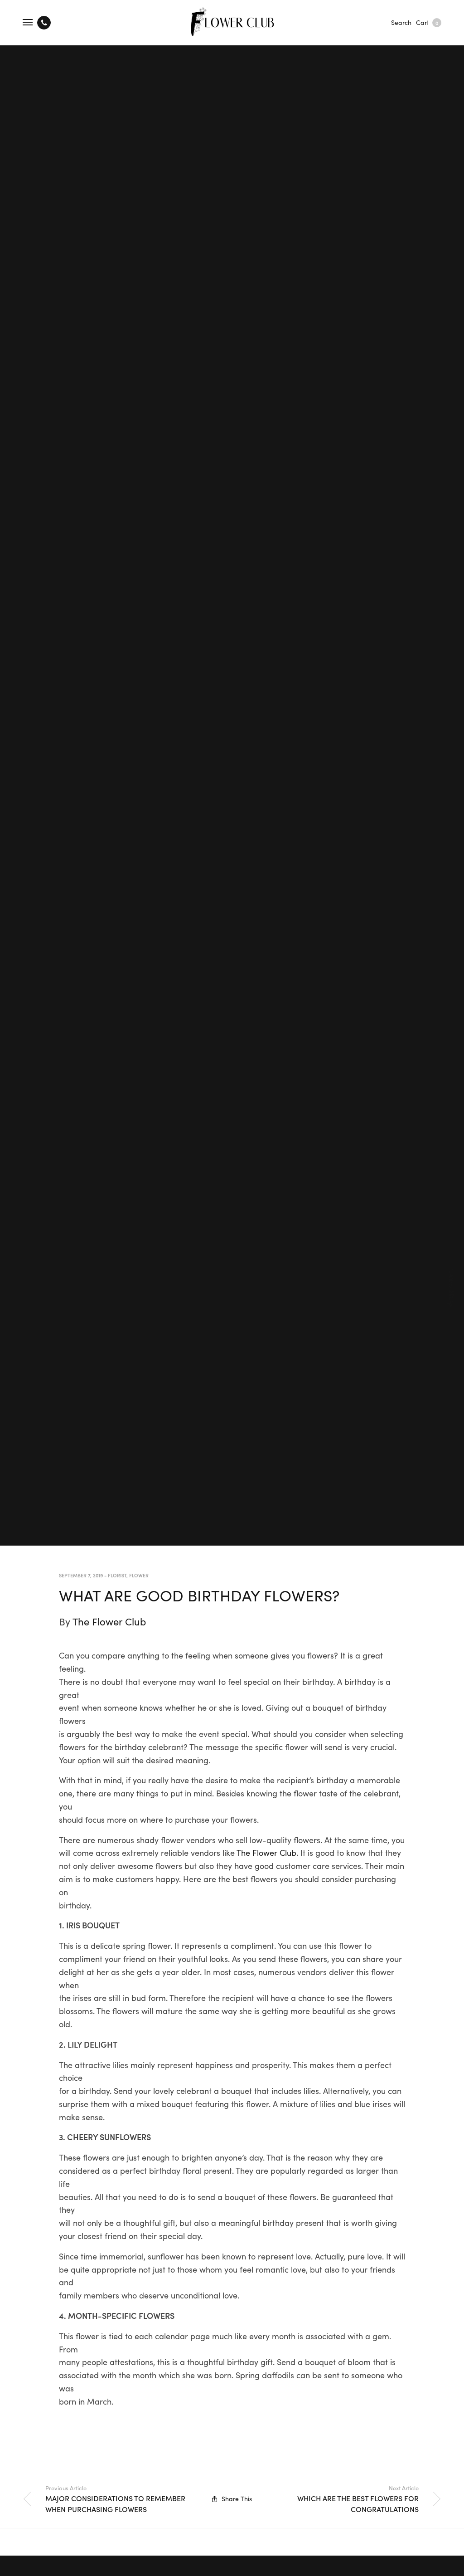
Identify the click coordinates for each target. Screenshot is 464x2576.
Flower (139, 1575)
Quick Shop (452, 1288)
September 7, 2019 (81, 1575)
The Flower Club (109, 1621)
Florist (117, 1575)
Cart (427, 22)
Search (401, 22)
